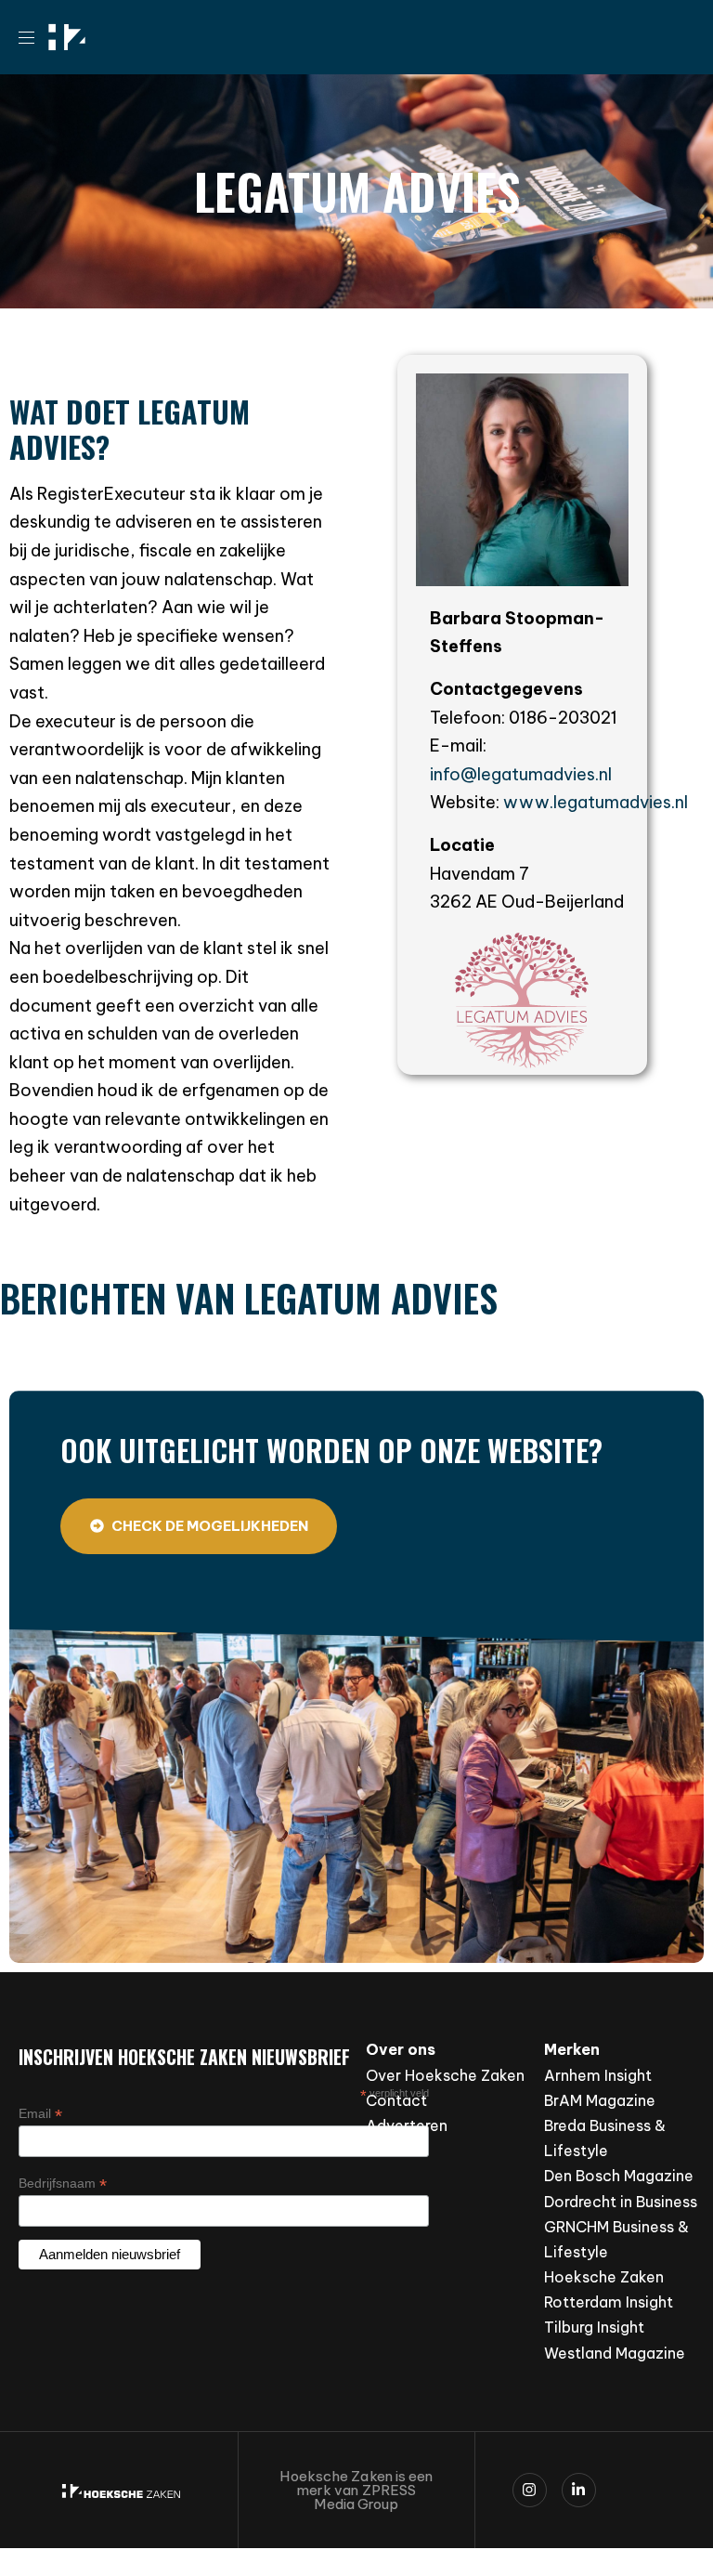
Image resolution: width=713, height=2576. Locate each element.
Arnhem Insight (598, 2075)
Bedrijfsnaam (63, 2184)
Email (40, 2114)
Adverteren (407, 2125)
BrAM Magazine (600, 2100)
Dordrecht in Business (621, 2202)
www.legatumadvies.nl (596, 802)
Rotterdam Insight (609, 2302)
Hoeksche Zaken (604, 2277)
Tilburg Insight (594, 2327)
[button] (33, 37)
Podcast (396, 2151)
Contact (396, 2100)
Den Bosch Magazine (619, 2176)
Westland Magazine (615, 2353)
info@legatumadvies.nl (521, 774)
